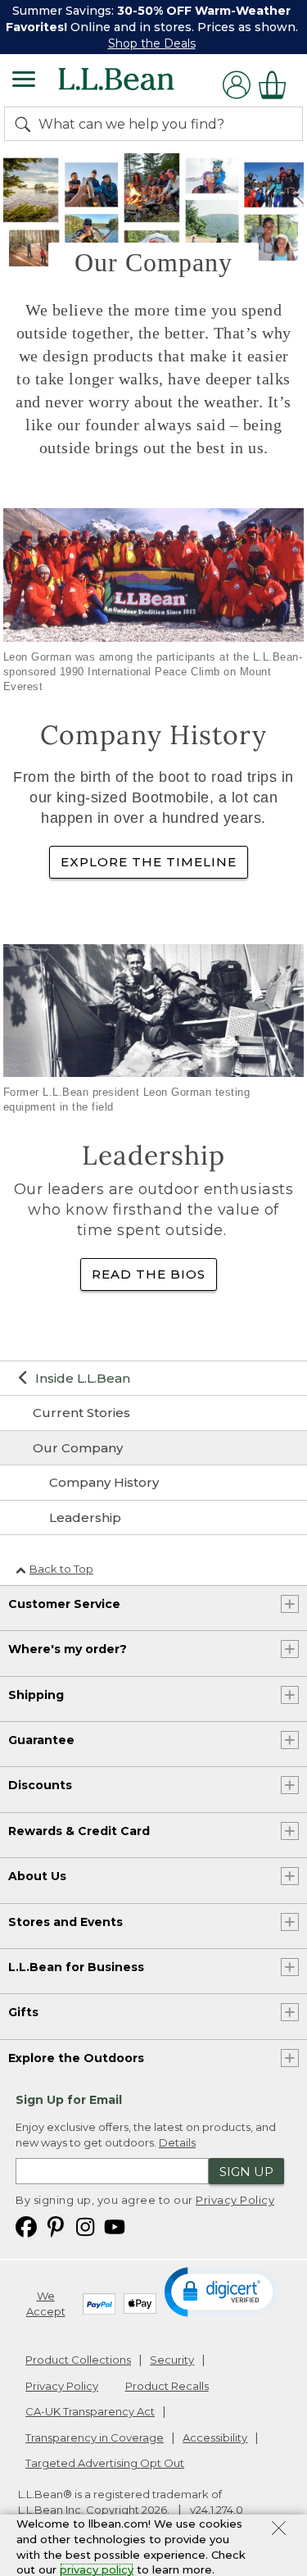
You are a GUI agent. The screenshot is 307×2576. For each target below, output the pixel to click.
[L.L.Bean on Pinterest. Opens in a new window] (56, 2226)
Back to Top (61, 1569)
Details (177, 2142)
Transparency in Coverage (95, 2437)
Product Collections (78, 2360)
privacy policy (97, 2569)
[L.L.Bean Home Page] (139, 85)
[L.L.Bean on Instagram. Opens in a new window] (85, 2226)
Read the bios (149, 1274)
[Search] (26, 124)
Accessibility (215, 2437)
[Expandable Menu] (24, 81)
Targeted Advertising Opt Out (105, 2463)
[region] (153, 27)
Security (172, 2360)
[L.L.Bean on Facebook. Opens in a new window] (26, 2226)
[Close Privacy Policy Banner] (279, 2530)
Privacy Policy (235, 2200)
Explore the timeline (149, 862)
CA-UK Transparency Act (90, 2411)
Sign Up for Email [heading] (69, 2100)
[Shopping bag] (277, 85)
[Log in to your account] (237, 85)
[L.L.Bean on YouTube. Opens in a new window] (115, 2226)
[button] (223, 2291)
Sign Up (246, 2172)
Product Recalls (167, 2386)
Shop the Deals (152, 43)
